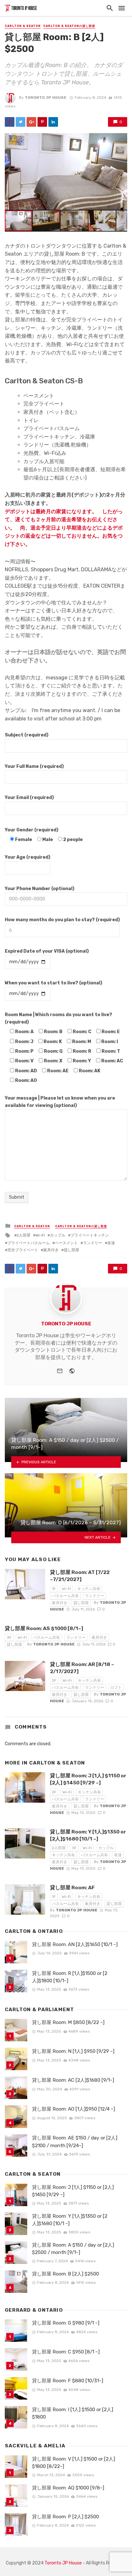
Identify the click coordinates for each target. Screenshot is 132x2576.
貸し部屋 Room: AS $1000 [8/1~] (44, 1628)
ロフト (116, 1688)
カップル (58, 1235)
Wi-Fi (40, 1235)
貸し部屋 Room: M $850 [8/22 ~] (68, 2022)
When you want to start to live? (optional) (54, 983)
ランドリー (93, 1243)
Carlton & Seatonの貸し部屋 (69, 26)
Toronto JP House (45, 98)
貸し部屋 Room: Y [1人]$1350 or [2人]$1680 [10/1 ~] (88, 1835)
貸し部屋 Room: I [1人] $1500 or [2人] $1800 (73, 2413)
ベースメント (66, 1243)
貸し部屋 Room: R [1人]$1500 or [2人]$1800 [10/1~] (70, 1977)
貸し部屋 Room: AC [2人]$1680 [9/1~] (73, 2080)
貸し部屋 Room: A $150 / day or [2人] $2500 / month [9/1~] (73, 2249)
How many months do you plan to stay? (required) (62, 920)
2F (54, 1680)
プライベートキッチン (90, 1235)
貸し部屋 (71, 1250)
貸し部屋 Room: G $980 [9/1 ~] (66, 2323)
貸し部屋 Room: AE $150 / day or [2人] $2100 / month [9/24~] (75, 2142)
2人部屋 (24, 1235)
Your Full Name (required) (34, 766)
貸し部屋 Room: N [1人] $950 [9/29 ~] (73, 2051)
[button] (121, 139)
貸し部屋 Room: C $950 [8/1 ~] (66, 2352)
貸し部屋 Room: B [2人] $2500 (66, 2274)
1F (54, 1589)
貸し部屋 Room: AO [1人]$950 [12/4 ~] (74, 2109)
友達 (111, 1243)
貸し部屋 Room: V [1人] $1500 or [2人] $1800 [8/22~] (74, 2463)
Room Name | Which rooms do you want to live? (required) (58, 1018)
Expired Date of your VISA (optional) (47, 951)
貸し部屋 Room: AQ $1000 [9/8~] (68, 2488)
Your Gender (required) (32, 830)
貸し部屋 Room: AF (72, 1887)
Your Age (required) (28, 857)
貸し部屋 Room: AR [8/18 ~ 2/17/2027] (82, 1668)
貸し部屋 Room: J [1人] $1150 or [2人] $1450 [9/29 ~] (88, 1779)
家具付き (51, 1250)
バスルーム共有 (65, 1596)
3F (9, 1637)
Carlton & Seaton (23, 26)
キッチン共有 (89, 1589)
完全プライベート (23, 1250)
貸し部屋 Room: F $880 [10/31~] (68, 2381)
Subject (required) (27, 735)
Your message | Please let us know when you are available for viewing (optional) (60, 1102)
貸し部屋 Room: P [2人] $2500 (66, 2517)
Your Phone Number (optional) (40, 889)
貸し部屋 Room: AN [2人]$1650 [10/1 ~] (75, 1944)
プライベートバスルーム (29, 1243)
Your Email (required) (29, 798)
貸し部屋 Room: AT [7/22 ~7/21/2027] (80, 1576)
